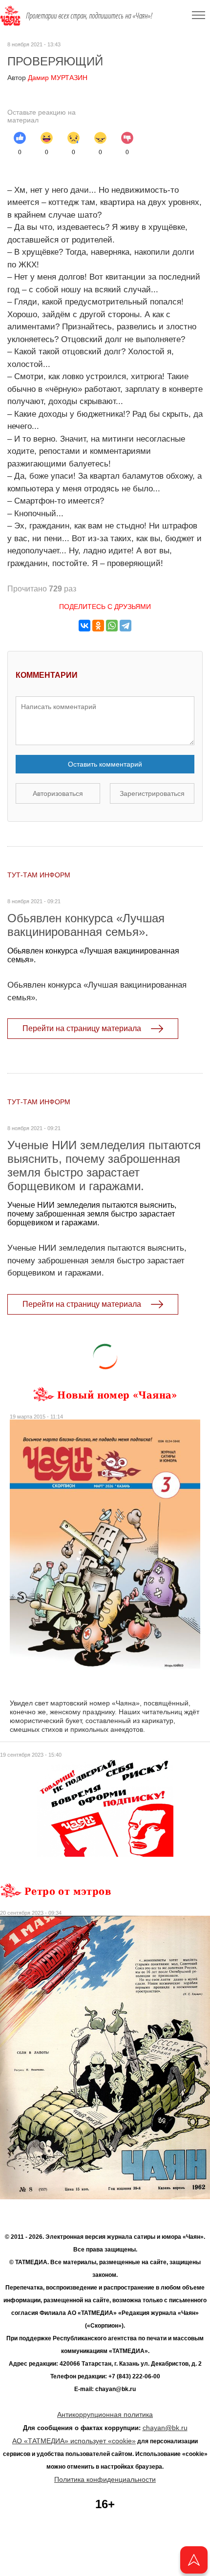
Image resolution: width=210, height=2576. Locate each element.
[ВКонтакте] (84, 626)
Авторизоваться (58, 793)
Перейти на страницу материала (82, 1028)
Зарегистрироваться (152, 793)
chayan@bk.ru (165, 2428)
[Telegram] (126, 626)
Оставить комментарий (105, 764)
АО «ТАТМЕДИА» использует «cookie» (74, 2441)
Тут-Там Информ (39, 875)
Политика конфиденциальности (105, 2479)
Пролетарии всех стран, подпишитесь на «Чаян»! (89, 16)
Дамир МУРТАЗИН (47, 78)
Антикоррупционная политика (105, 2414)
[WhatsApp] (112, 626)
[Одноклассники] (98, 626)
